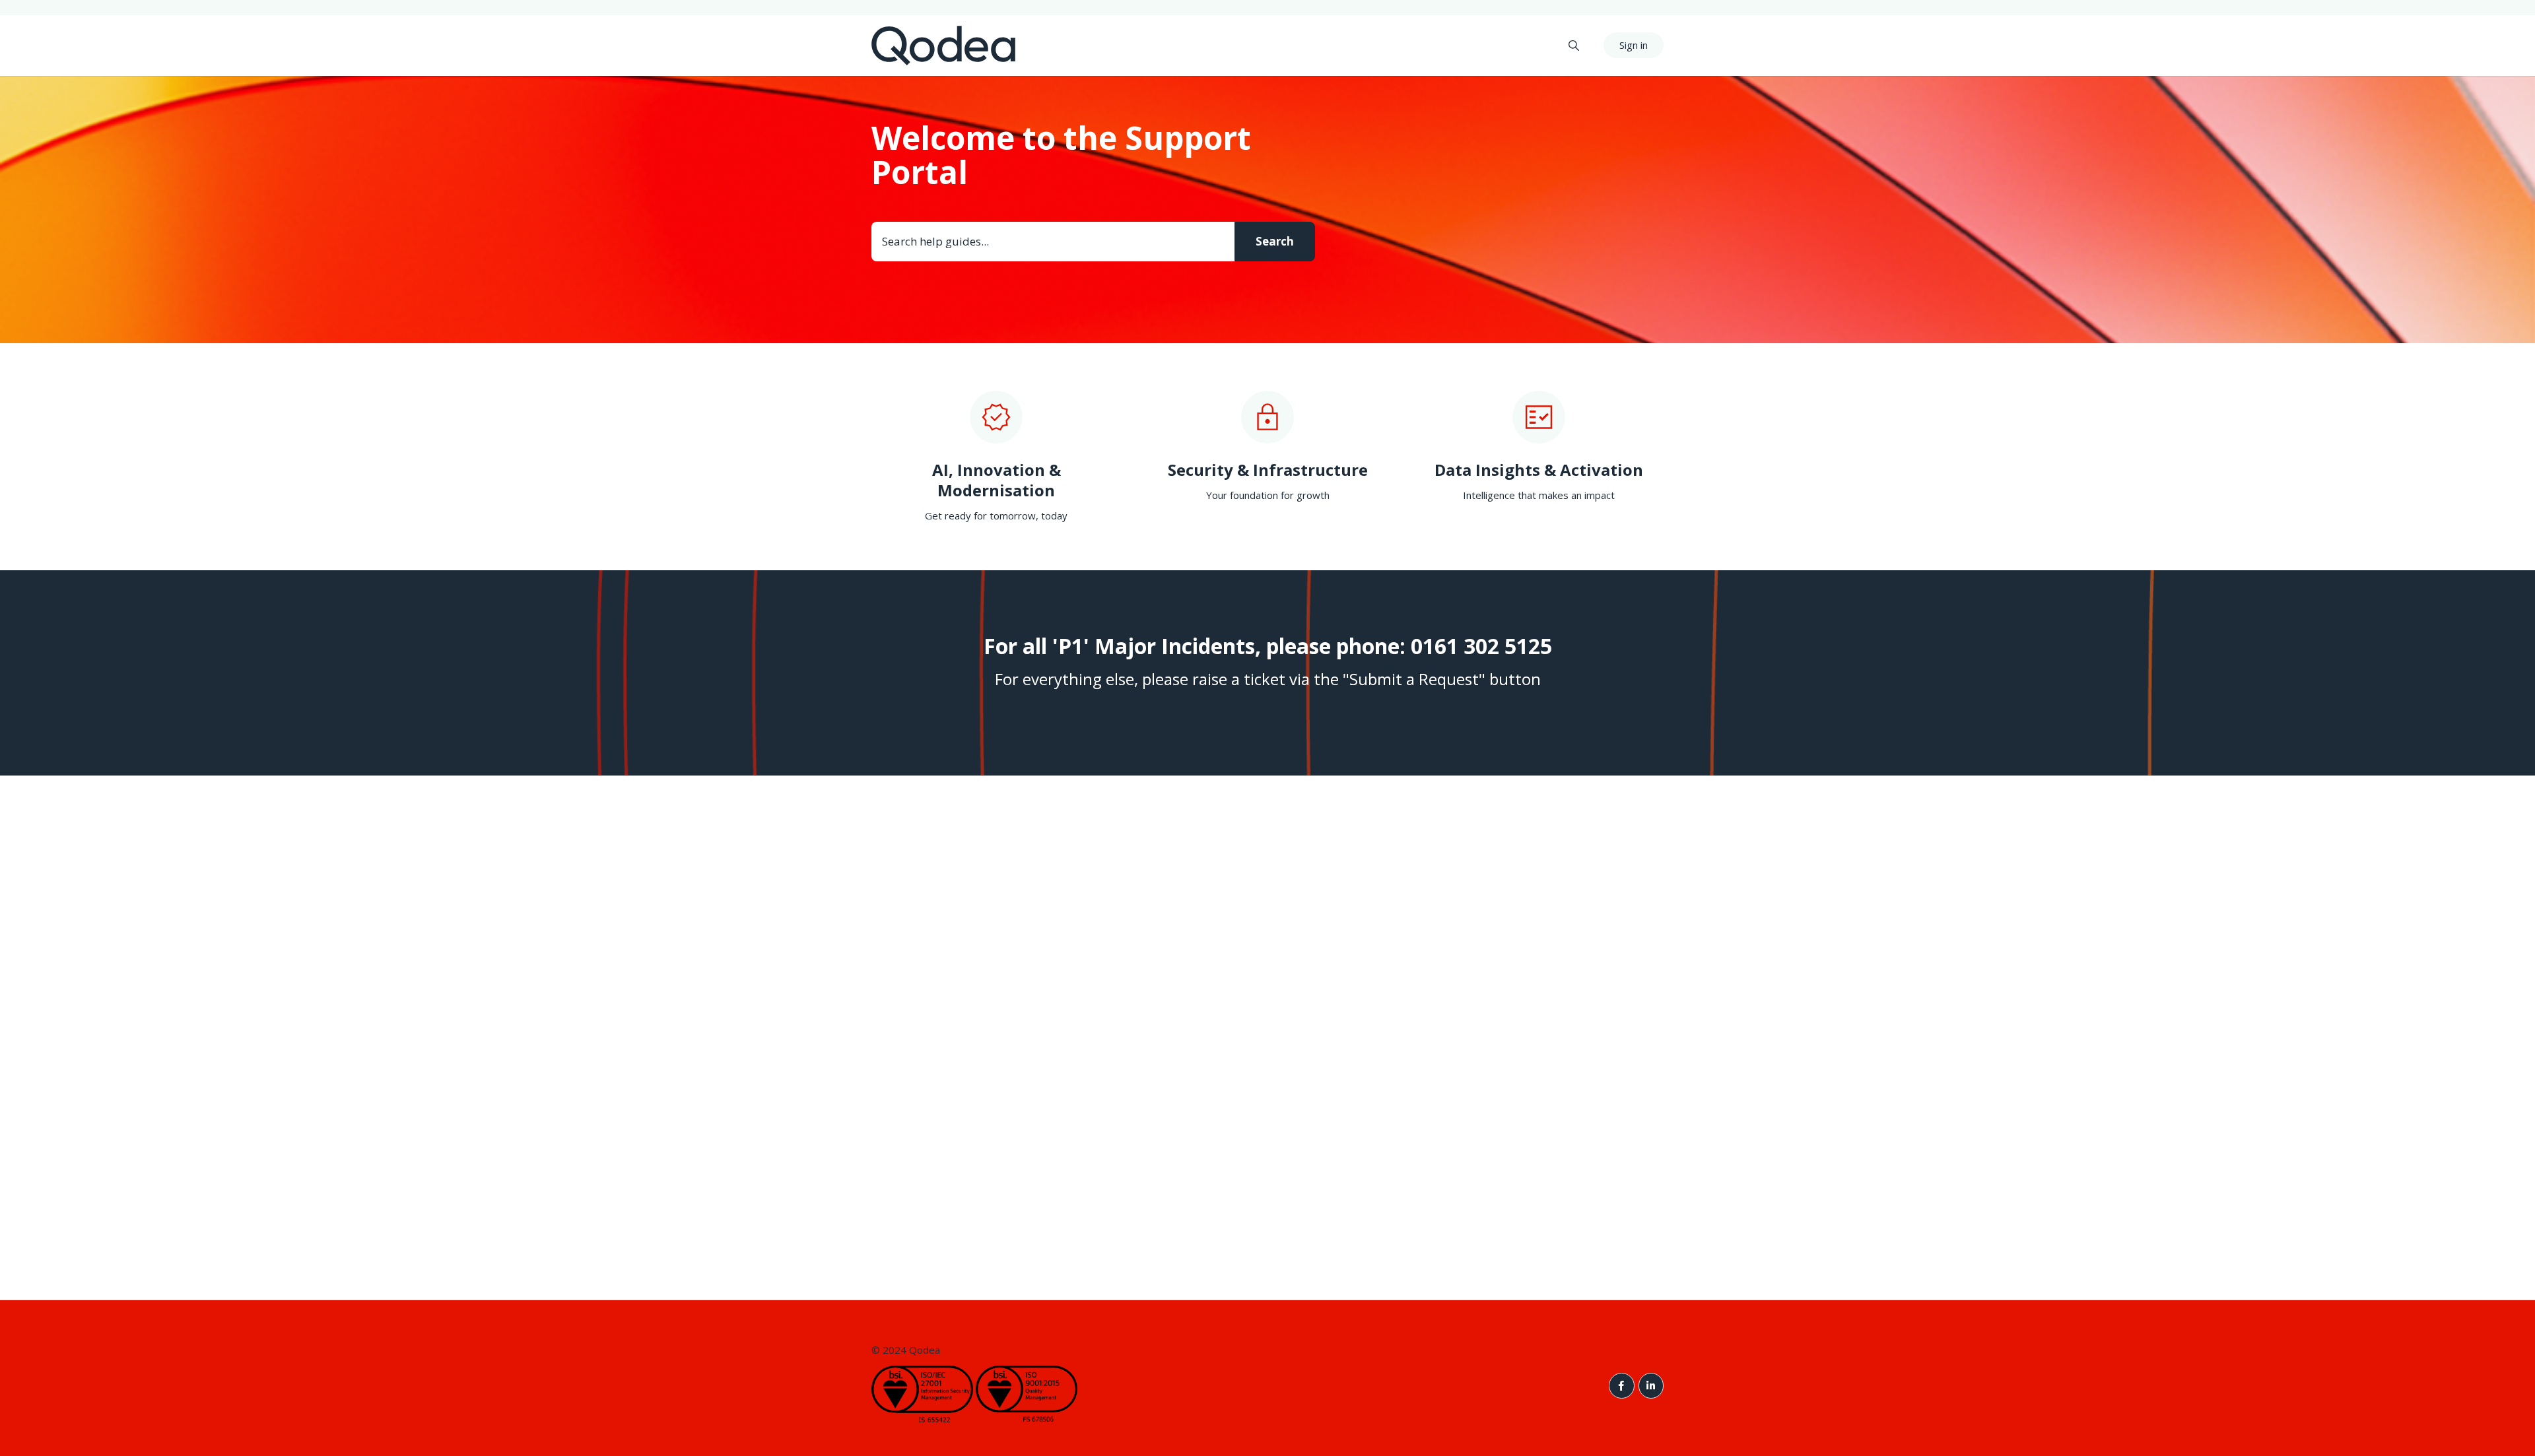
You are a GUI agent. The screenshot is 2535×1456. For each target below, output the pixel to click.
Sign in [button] (1634, 45)
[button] (1574, 45)
